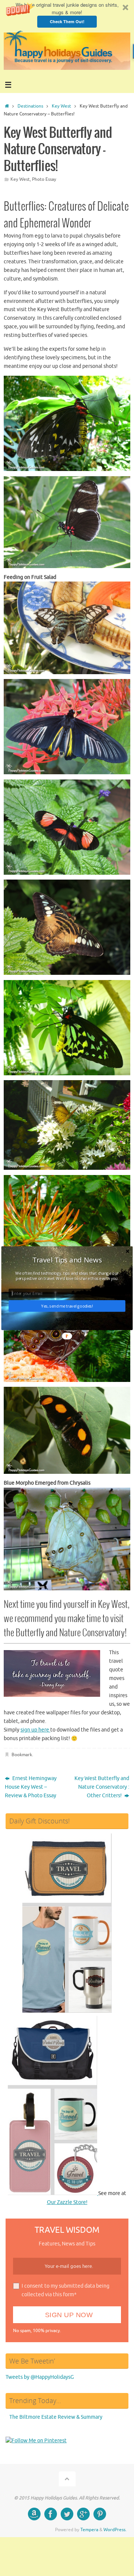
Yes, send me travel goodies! (67, 1306)
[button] (67, 1260)
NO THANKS (67, 1320)
